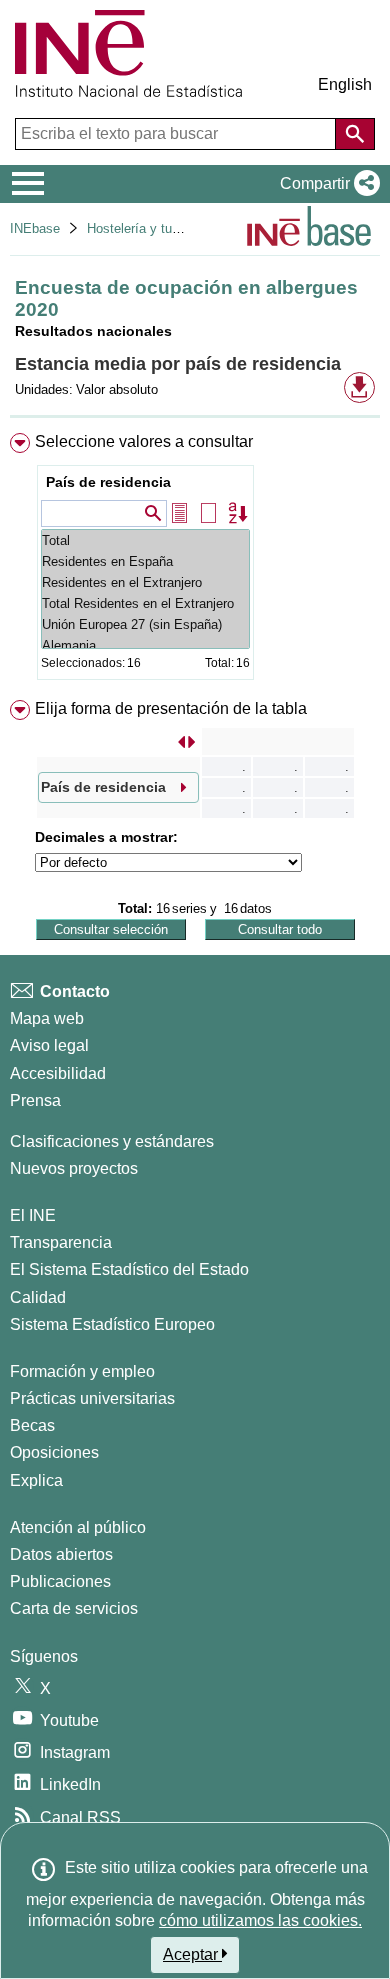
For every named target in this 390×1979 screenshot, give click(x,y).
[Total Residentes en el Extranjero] (145, 603)
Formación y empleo (82, 1371)
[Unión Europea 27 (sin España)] (145, 624)
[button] (326, 184)
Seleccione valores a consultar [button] (144, 441)
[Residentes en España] (145, 561)
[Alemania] (145, 645)
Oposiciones (54, 1452)
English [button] (345, 84)
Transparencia (61, 1242)
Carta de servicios (74, 1608)
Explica (36, 1480)
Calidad (38, 1297)
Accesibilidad (58, 1073)
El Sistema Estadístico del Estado (129, 1269)
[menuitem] (195, 560)
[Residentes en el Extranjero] (145, 582)
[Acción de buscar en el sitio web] (355, 134)
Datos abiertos (61, 1554)
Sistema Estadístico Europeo (112, 1324)
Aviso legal (49, 1045)
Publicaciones (60, 1581)
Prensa (35, 1100)
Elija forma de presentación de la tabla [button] (171, 708)
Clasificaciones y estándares (112, 1141)
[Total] (145, 540)
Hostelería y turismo (145, 228)
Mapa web (47, 1018)
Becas (32, 1425)
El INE (33, 1215)
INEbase (35, 228)
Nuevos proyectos (74, 1168)
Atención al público (78, 1527)
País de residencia (108, 482)
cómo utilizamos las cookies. (260, 1920)
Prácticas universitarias (92, 1398)
